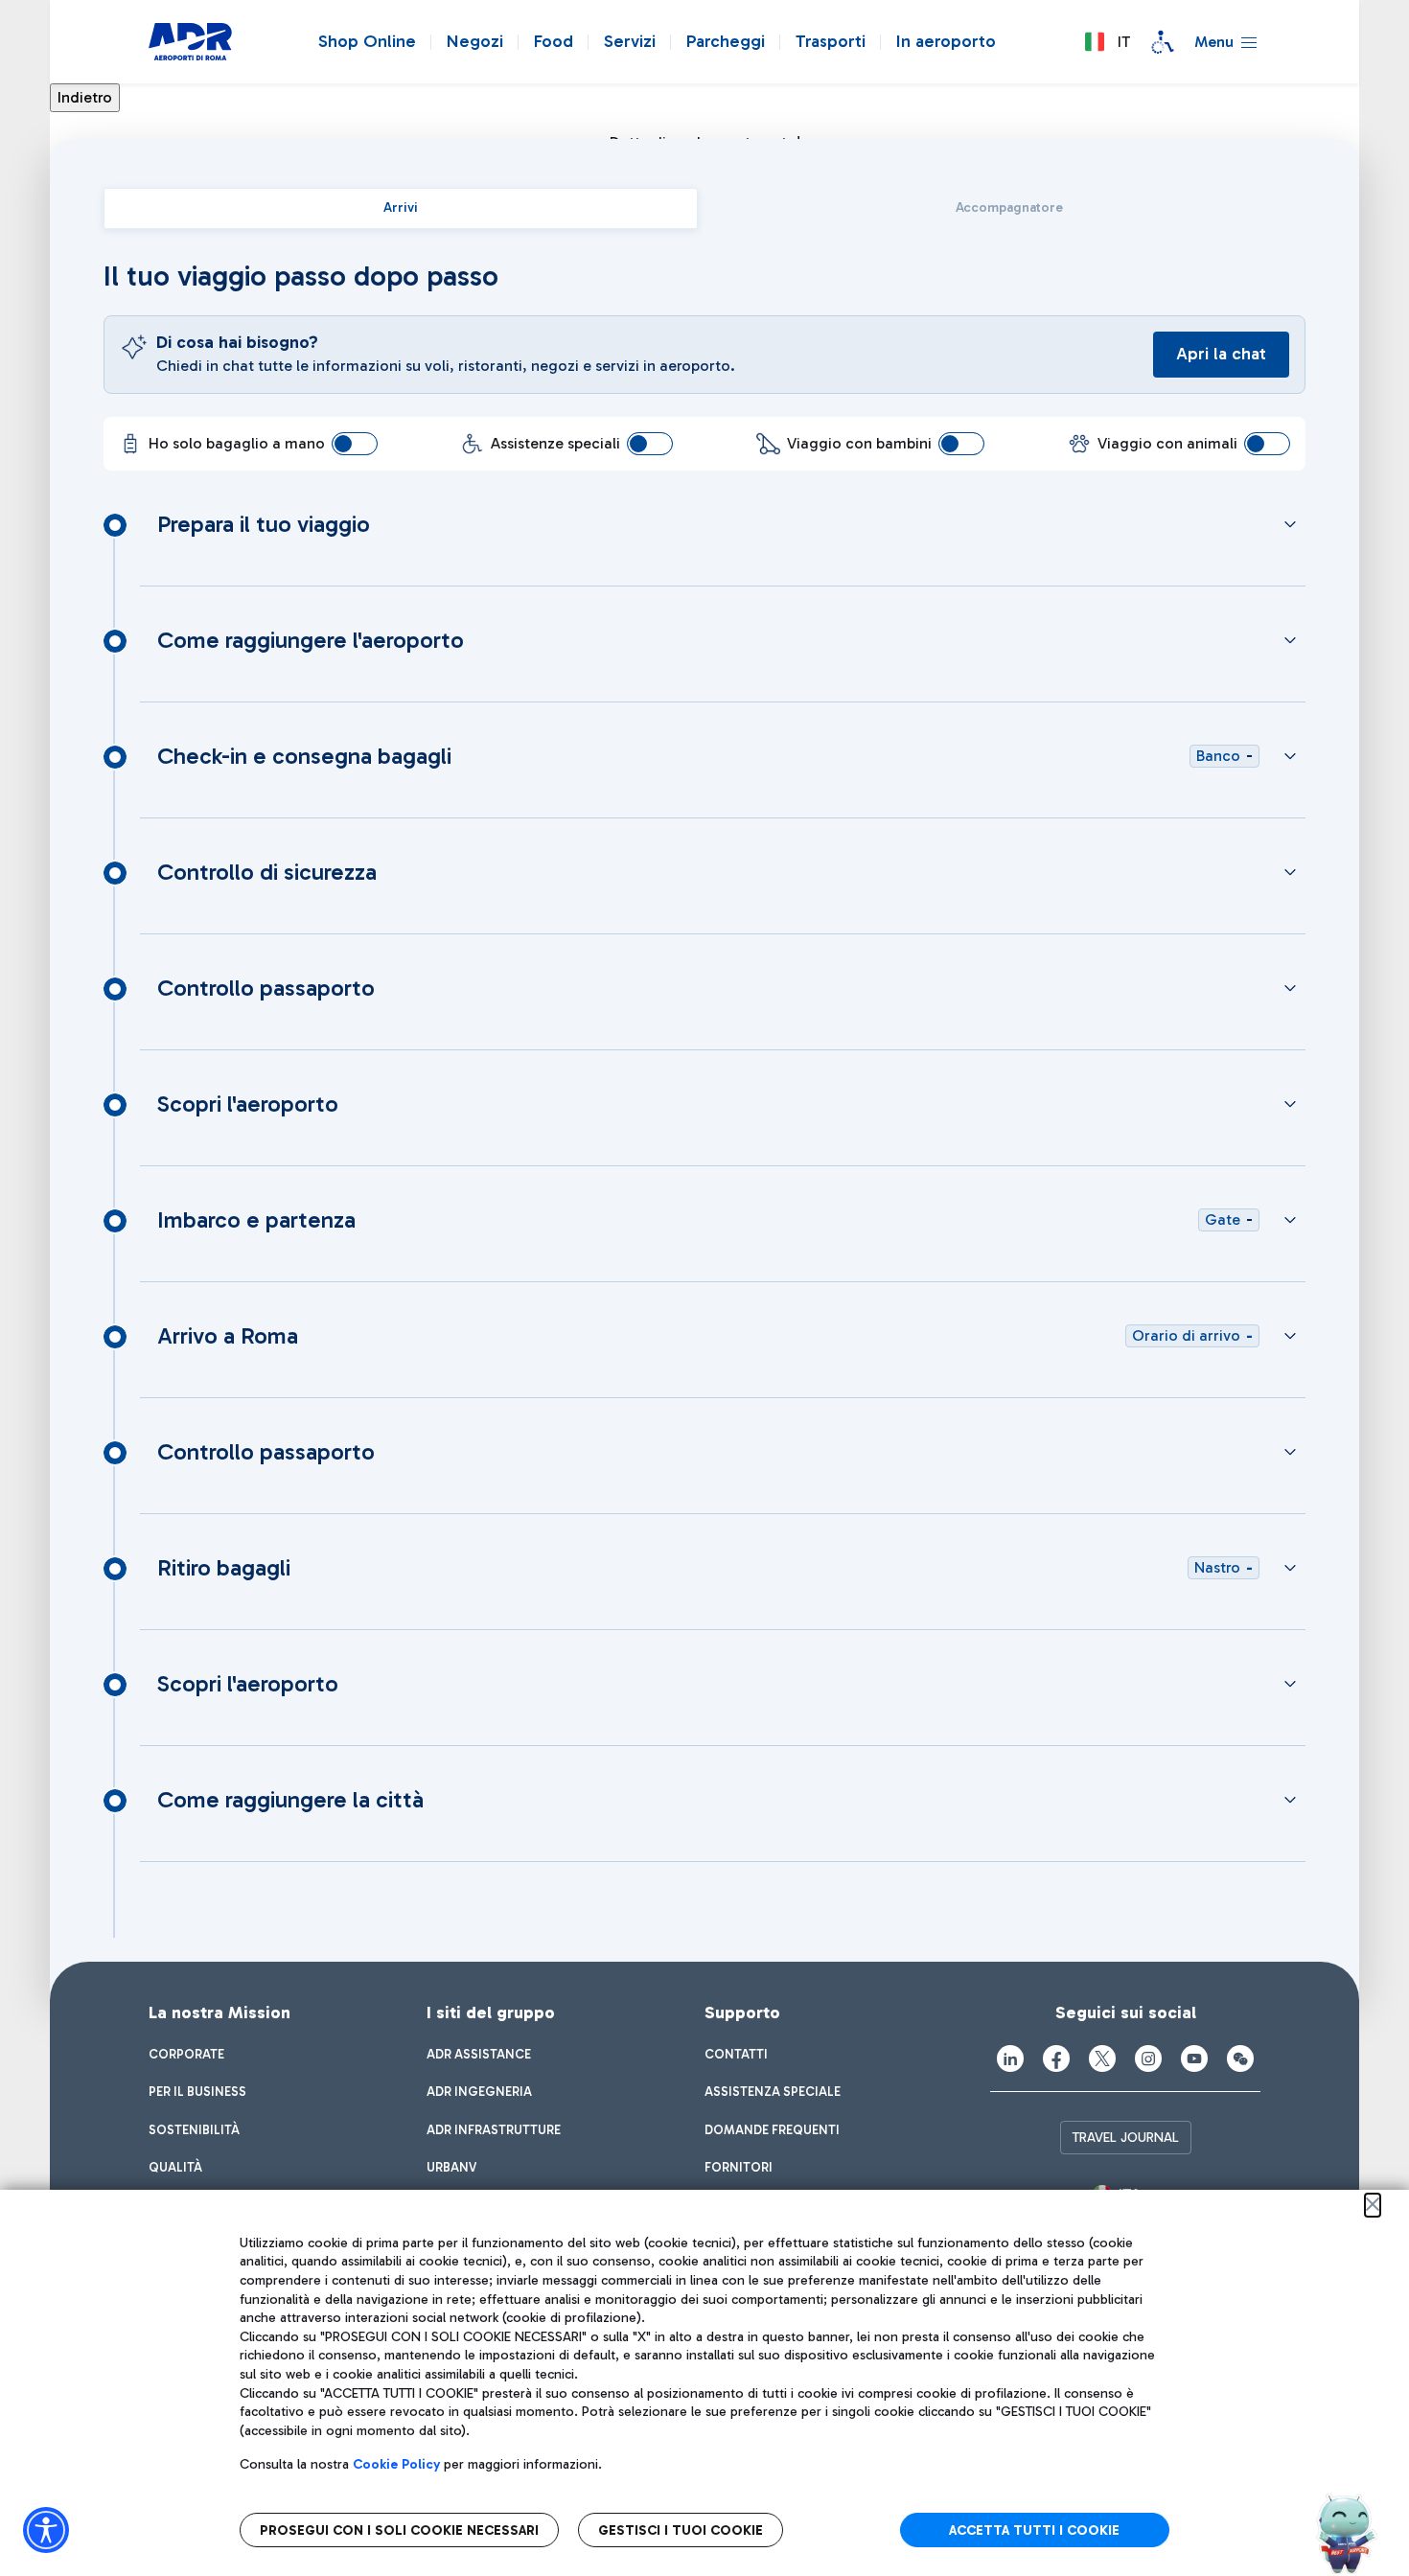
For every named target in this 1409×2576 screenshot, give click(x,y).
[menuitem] (186, 2055)
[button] (1107, 42)
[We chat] (1240, 2058)
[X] (1102, 2058)
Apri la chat (1221, 354)
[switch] (355, 444)
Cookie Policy (396, 2464)
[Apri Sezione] (1290, 524)
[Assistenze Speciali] (1163, 42)
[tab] (401, 208)
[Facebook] (1056, 2058)
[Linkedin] (1010, 2058)
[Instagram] (1148, 2058)
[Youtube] (1194, 2058)
